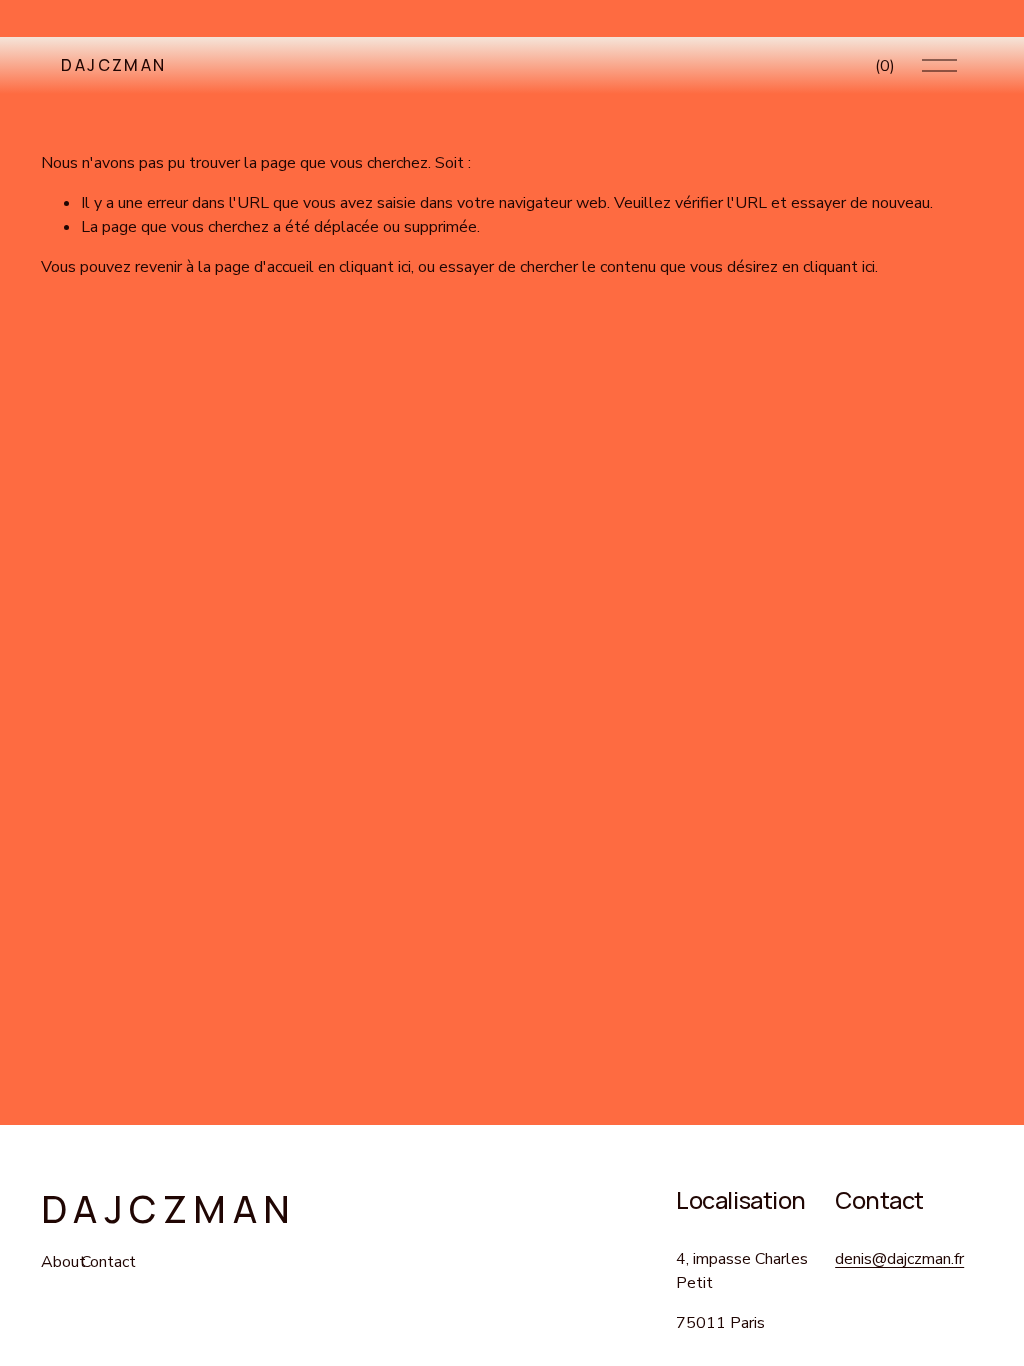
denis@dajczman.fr (899, 1259)
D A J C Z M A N (112, 65)
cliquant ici (375, 267)
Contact (108, 1262)
